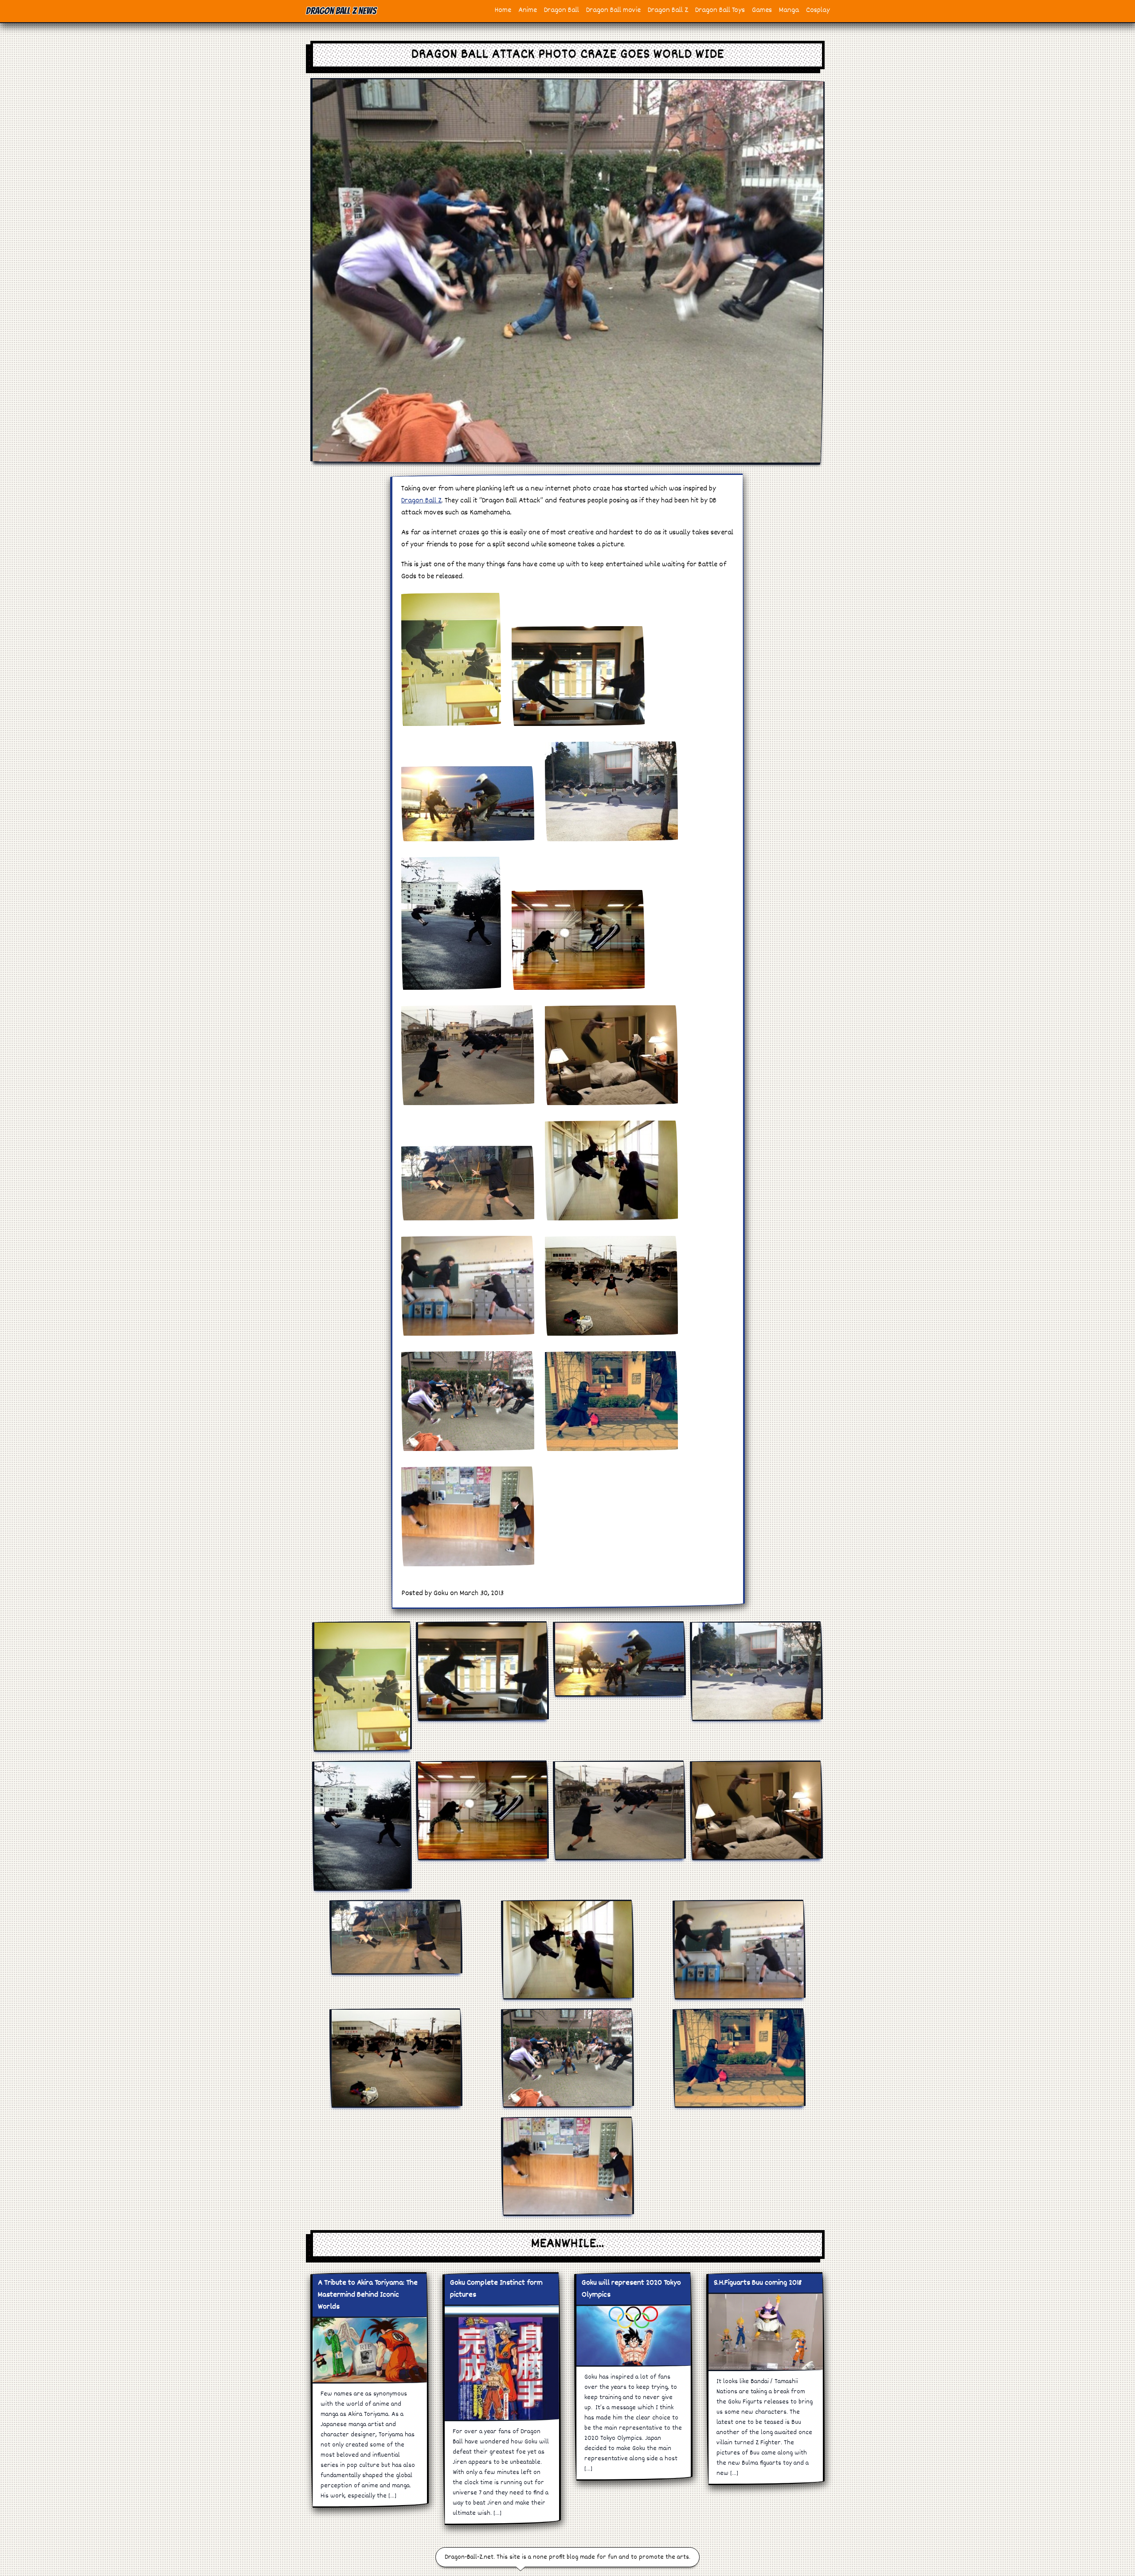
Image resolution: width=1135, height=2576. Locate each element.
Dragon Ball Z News (341, 11)
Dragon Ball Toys (720, 10)
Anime (528, 10)
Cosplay (818, 10)
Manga (789, 10)
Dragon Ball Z (668, 10)
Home (503, 10)
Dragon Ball (562, 10)
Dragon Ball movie (613, 10)
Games (762, 10)
